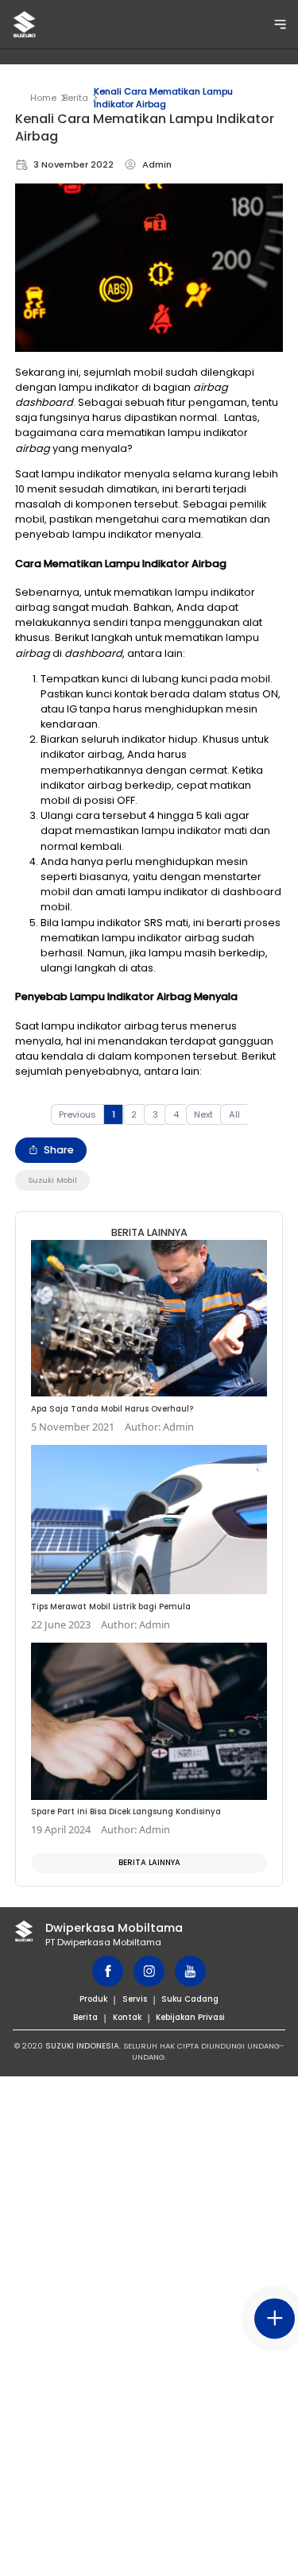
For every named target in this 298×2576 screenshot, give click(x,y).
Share (59, 1150)
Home (43, 98)
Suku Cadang (190, 1999)
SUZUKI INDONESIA (82, 2046)
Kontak (127, 2017)
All (234, 1114)
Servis (135, 1999)
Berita (75, 98)
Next (203, 1114)
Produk (93, 1999)
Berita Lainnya (149, 1862)
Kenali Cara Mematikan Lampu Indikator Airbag (163, 98)
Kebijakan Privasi (190, 2017)
